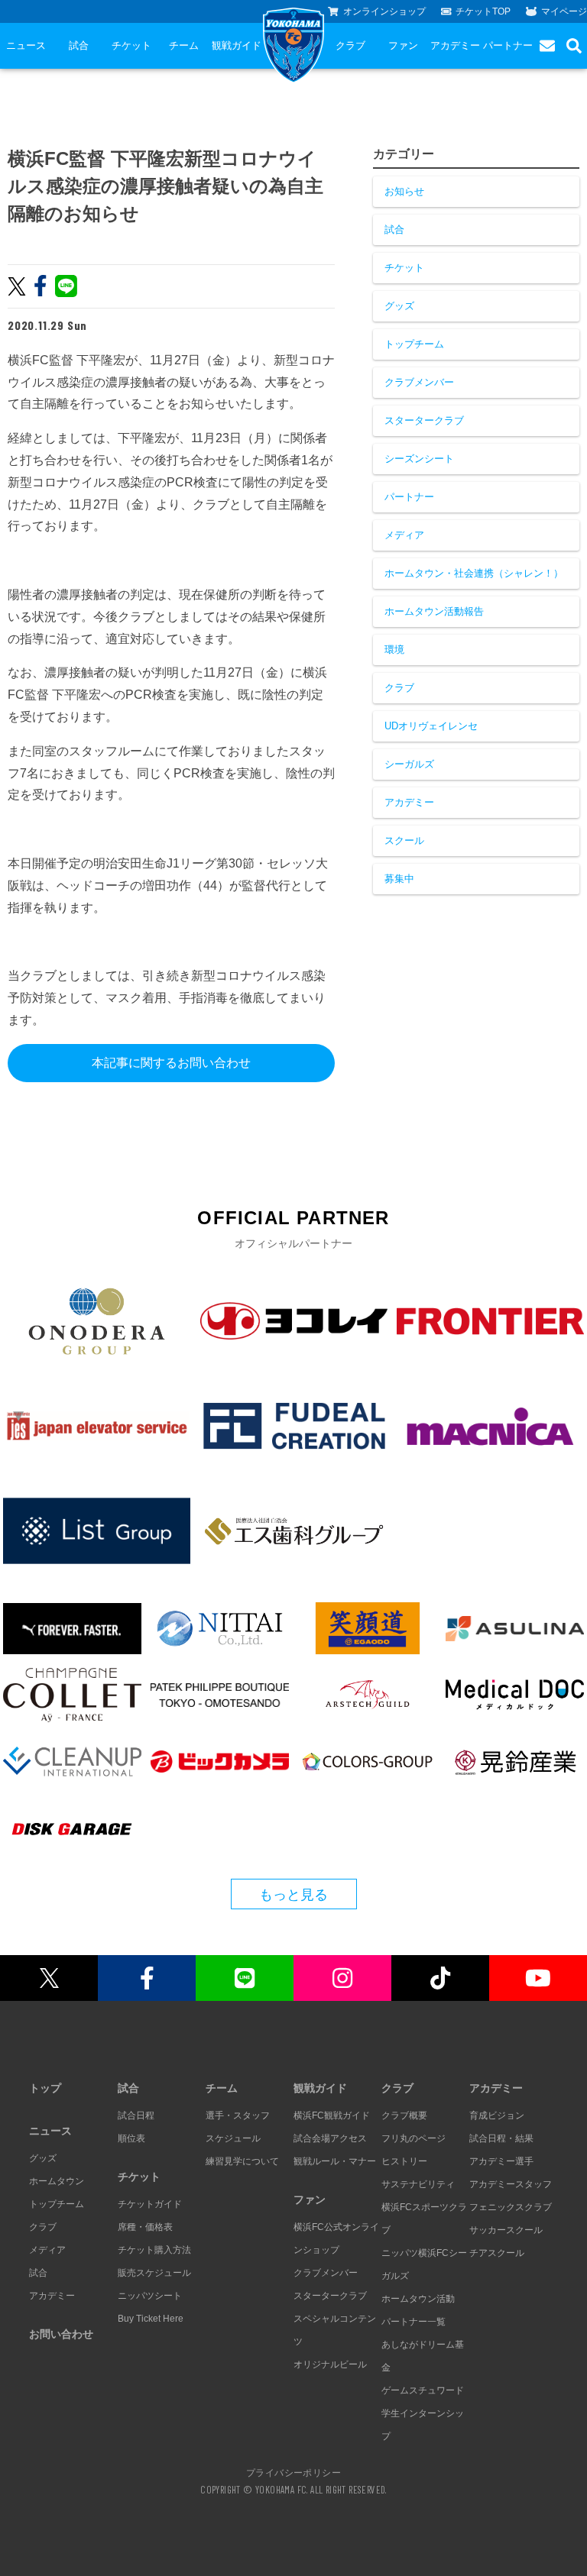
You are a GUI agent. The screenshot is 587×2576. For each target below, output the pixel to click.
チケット (131, 45)
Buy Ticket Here (151, 2319)
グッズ (399, 306)
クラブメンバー (419, 382)
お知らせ (404, 191)
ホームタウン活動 (418, 2299)
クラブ (350, 45)
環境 (394, 650)
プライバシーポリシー (293, 2472)
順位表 (131, 2138)
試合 (79, 45)
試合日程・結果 (501, 2138)
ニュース (26, 45)
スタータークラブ (424, 420)
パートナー (508, 45)
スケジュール (233, 2138)
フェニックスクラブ (511, 2207)
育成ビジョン (497, 2115)
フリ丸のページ (413, 2138)
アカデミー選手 (501, 2161)
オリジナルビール (330, 2364)
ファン (403, 45)
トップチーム (414, 344)
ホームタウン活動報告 (434, 611)
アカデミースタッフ (511, 2184)
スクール (404, 840)
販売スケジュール (154, 2273)
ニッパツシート (150, 2296)
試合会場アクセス (330, 2138)
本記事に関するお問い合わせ (171, 1063)
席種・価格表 (145, 2227)
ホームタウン (57, 2181)
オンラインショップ (384, 11)
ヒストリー (404, 2161)
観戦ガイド (237, 45)
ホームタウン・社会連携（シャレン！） (474, 573)
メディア (404, 535)
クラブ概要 (404, 2115)
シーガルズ (409, 764)
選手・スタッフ (238, 2115)
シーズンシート (419, 459)
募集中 (399, 879)
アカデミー (455, 45)
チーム (184, 45)
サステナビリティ (418, 2184)
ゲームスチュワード (423, 2390)
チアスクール (497, 2253)
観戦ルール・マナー (335, 2161)
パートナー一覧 (413, 2322)
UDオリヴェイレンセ (431, 726)
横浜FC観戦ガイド (332, 2115)
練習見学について (242, 2161)
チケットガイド (150, 2204)
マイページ (564, 11)
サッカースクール (506, 2230)
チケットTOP (483, 11)
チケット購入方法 (154, 2250)
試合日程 (136, 2115)
